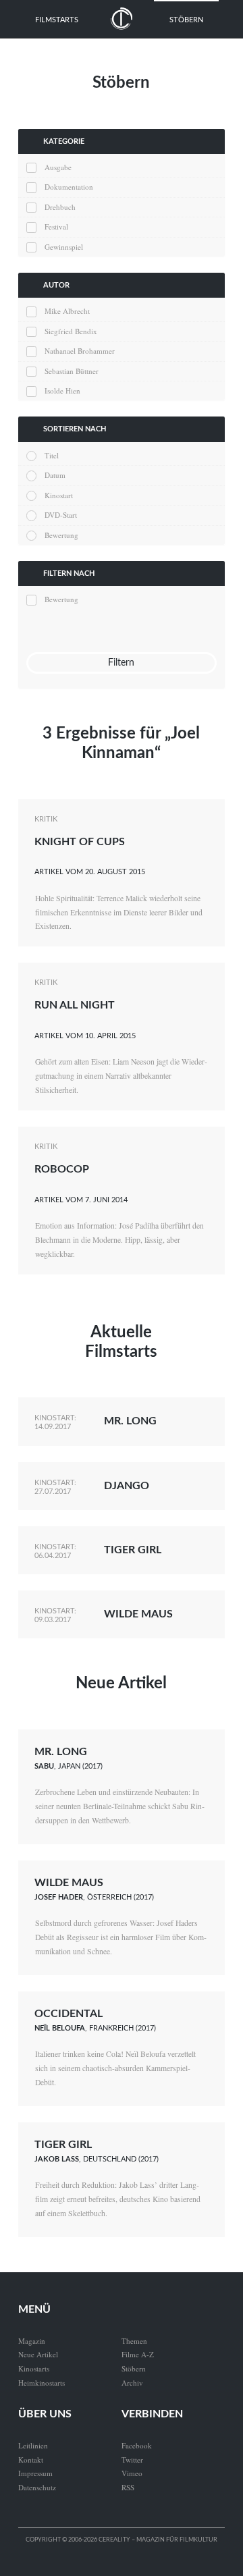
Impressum (35, 2473)
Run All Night (75, 1005)
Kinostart (59, 495)
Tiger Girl (133, 1550)
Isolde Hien (62, 391)
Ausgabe (58, 167)
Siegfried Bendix (71, 331)
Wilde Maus (138, 1614)
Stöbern (186, 20)
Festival (56, 226)
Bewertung (61, 535)
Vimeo (132, 2473)
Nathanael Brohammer (80, 351)
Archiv (132, 2383)
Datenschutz (37, 2487)
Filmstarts (57, 20)
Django (127, 1486)
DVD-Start (61, 515)
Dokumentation (69, 187)
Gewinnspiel (64, 247)
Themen (134, 2341)
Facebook (137, 2445)
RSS (128, 2487)
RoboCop (62, 1169)
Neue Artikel (121, 1684)
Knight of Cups (80, 842)
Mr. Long (130, 1421)
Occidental (69, 2014)
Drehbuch (60, 207)
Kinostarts (34, 2368)
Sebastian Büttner (72, 371)
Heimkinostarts (42, 2383)
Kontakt (31, 2460)
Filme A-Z (138, 2354)
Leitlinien (33, 2445)
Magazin (32, 2341)
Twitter (132, 2460)
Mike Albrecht (67, 311)
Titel (52, 455)
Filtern (121, 663)
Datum (55, 475)
